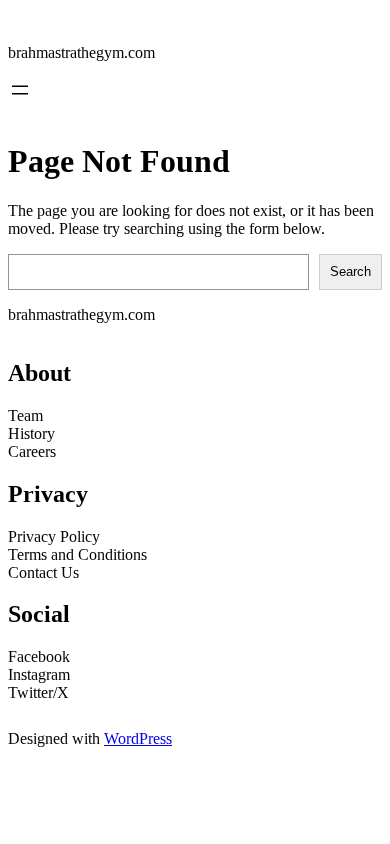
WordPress (138, 738)
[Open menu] (20, 90)
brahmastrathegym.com (81, 52)
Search (350, 271)
